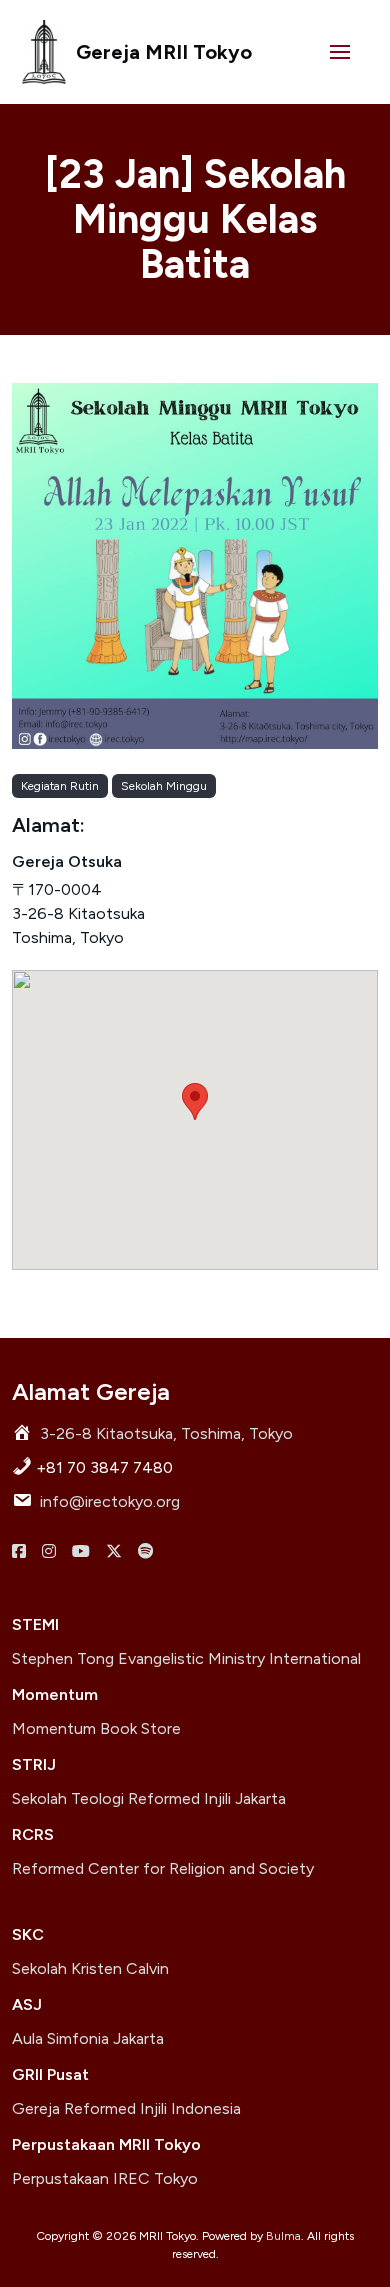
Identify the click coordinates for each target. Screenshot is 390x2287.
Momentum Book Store (96, 1728)
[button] (340, 52)
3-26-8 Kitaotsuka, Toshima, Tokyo (166, 1433)
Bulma (283, 2236)
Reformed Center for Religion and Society (163, 1868)
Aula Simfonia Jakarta (88, 2038)
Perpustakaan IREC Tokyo (105, 2178)
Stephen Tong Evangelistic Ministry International (186, 1658)
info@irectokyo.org (110, 1501)
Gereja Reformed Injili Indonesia (126, 2108)
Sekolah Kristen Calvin (90, 1968)
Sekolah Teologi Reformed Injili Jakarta (149, 1798)
